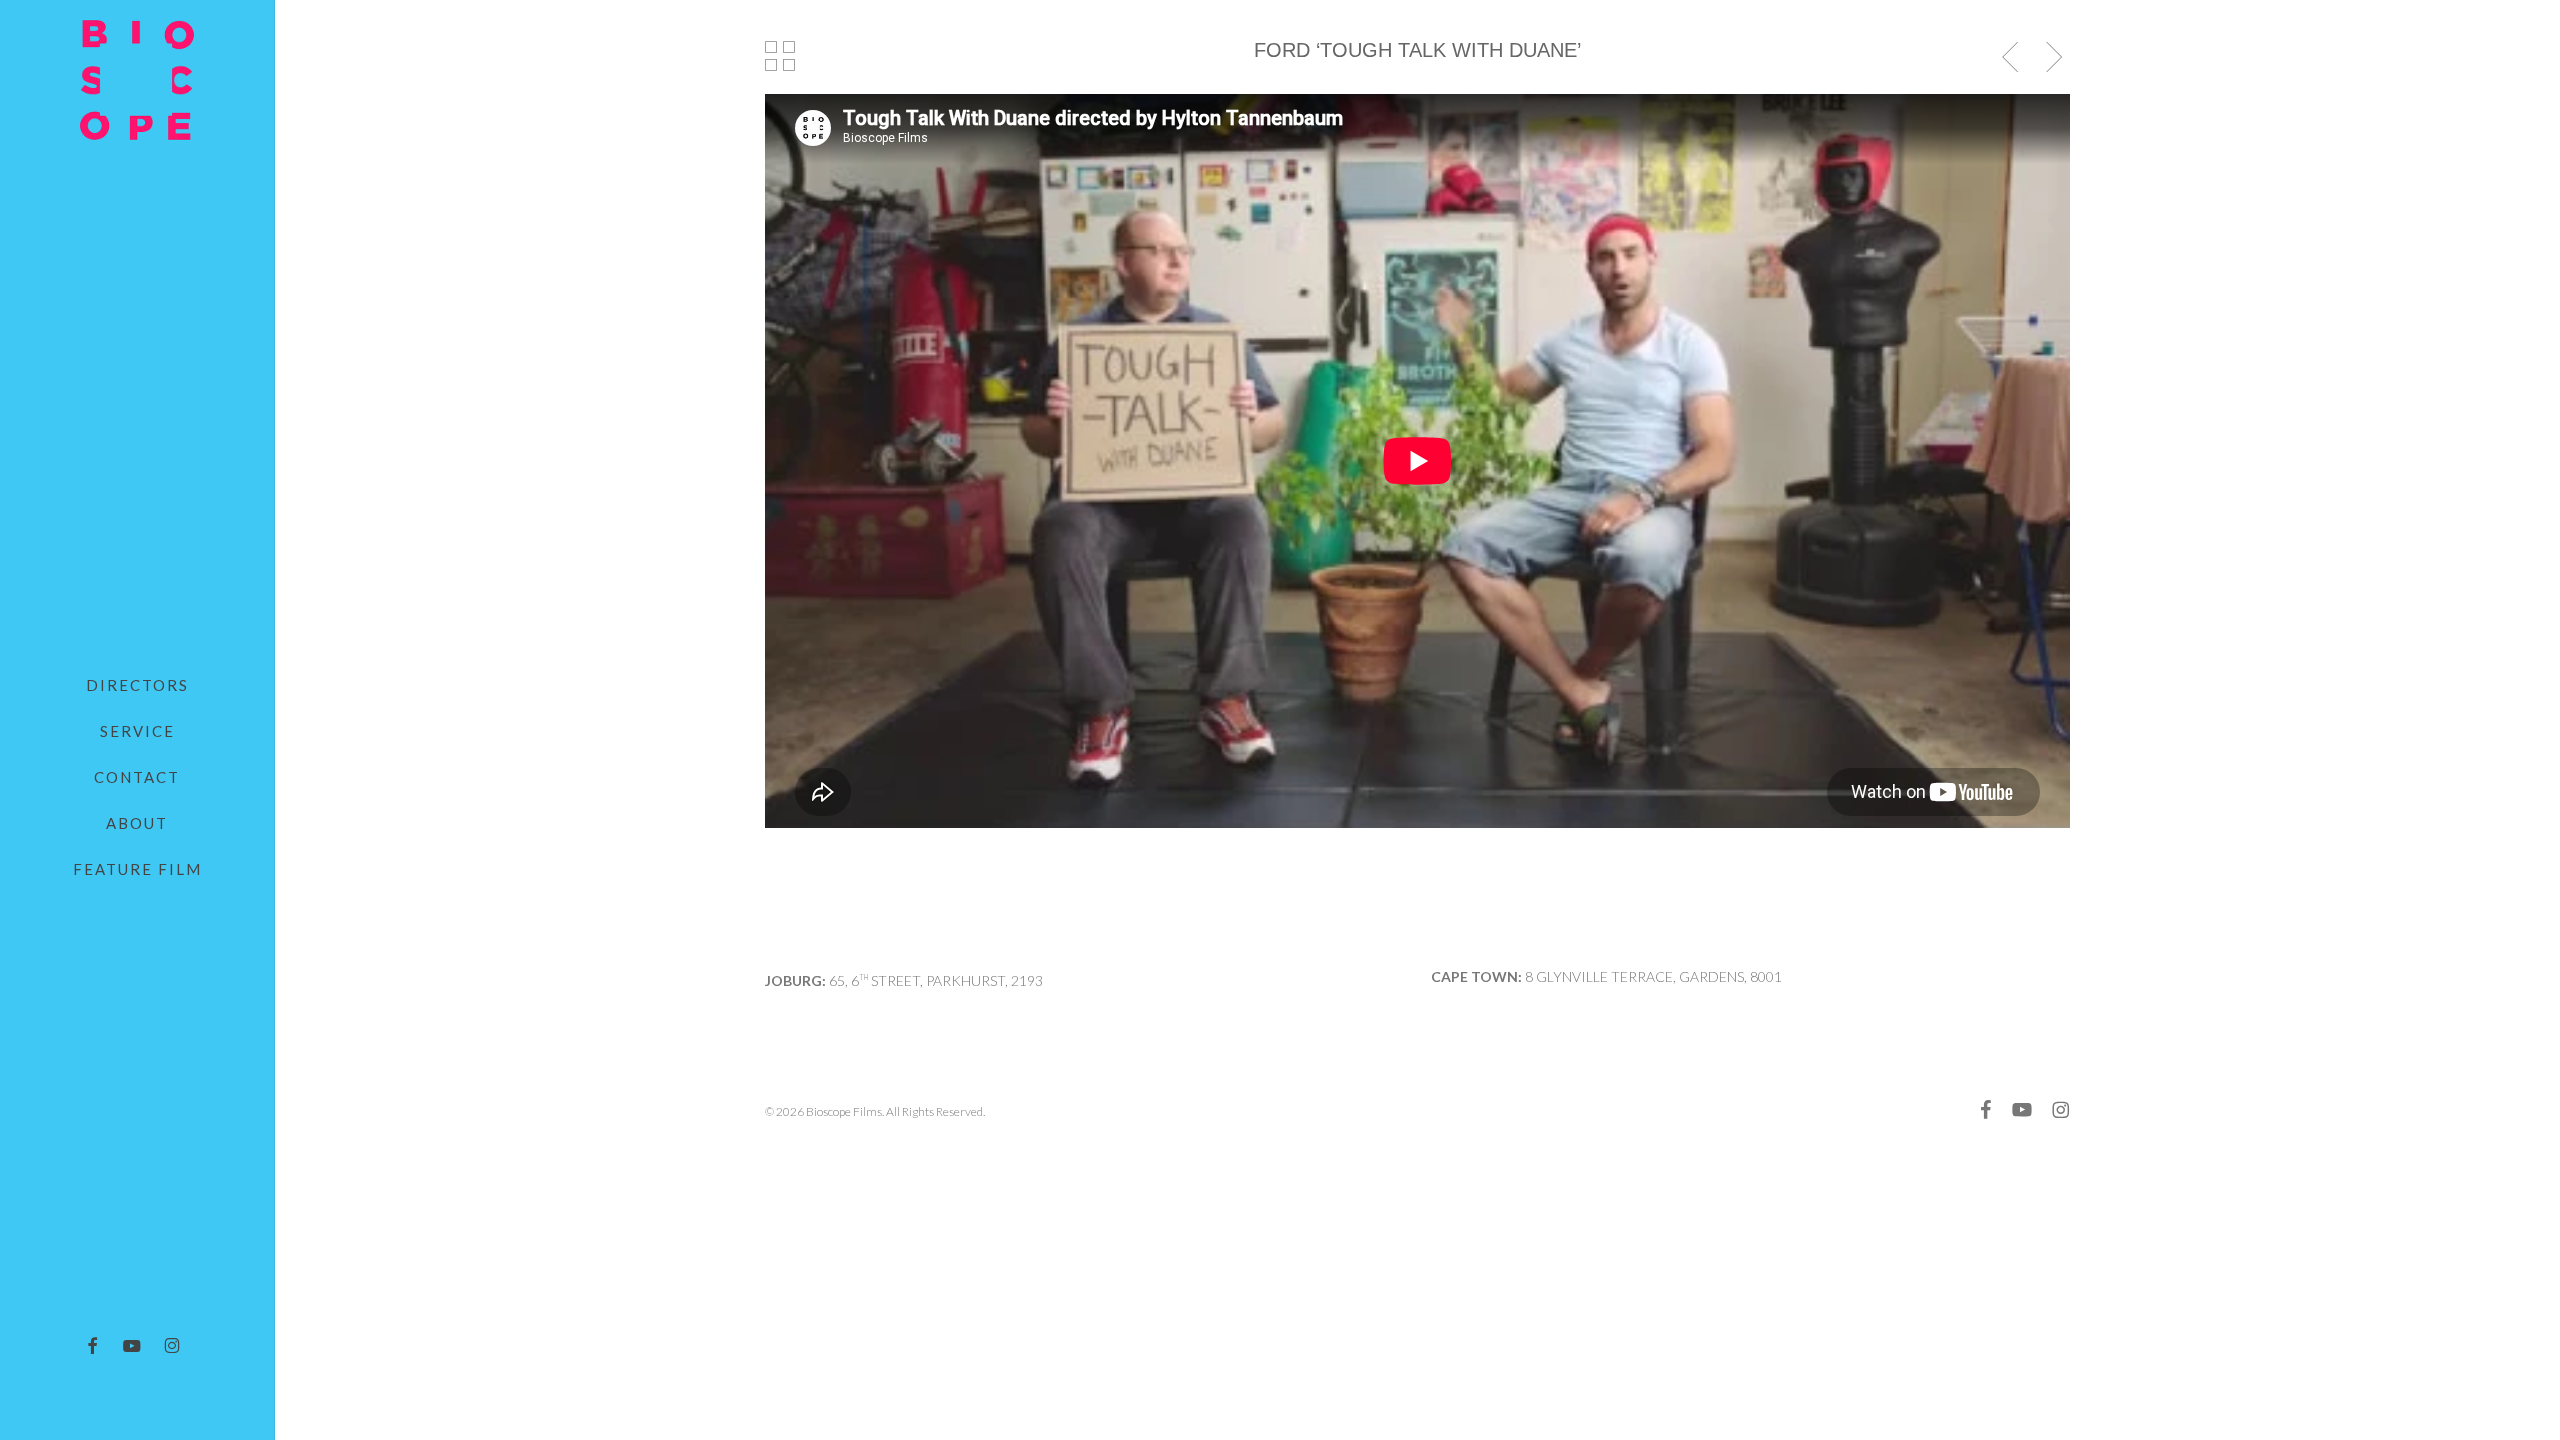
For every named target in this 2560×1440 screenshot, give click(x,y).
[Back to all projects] (780, 56)
